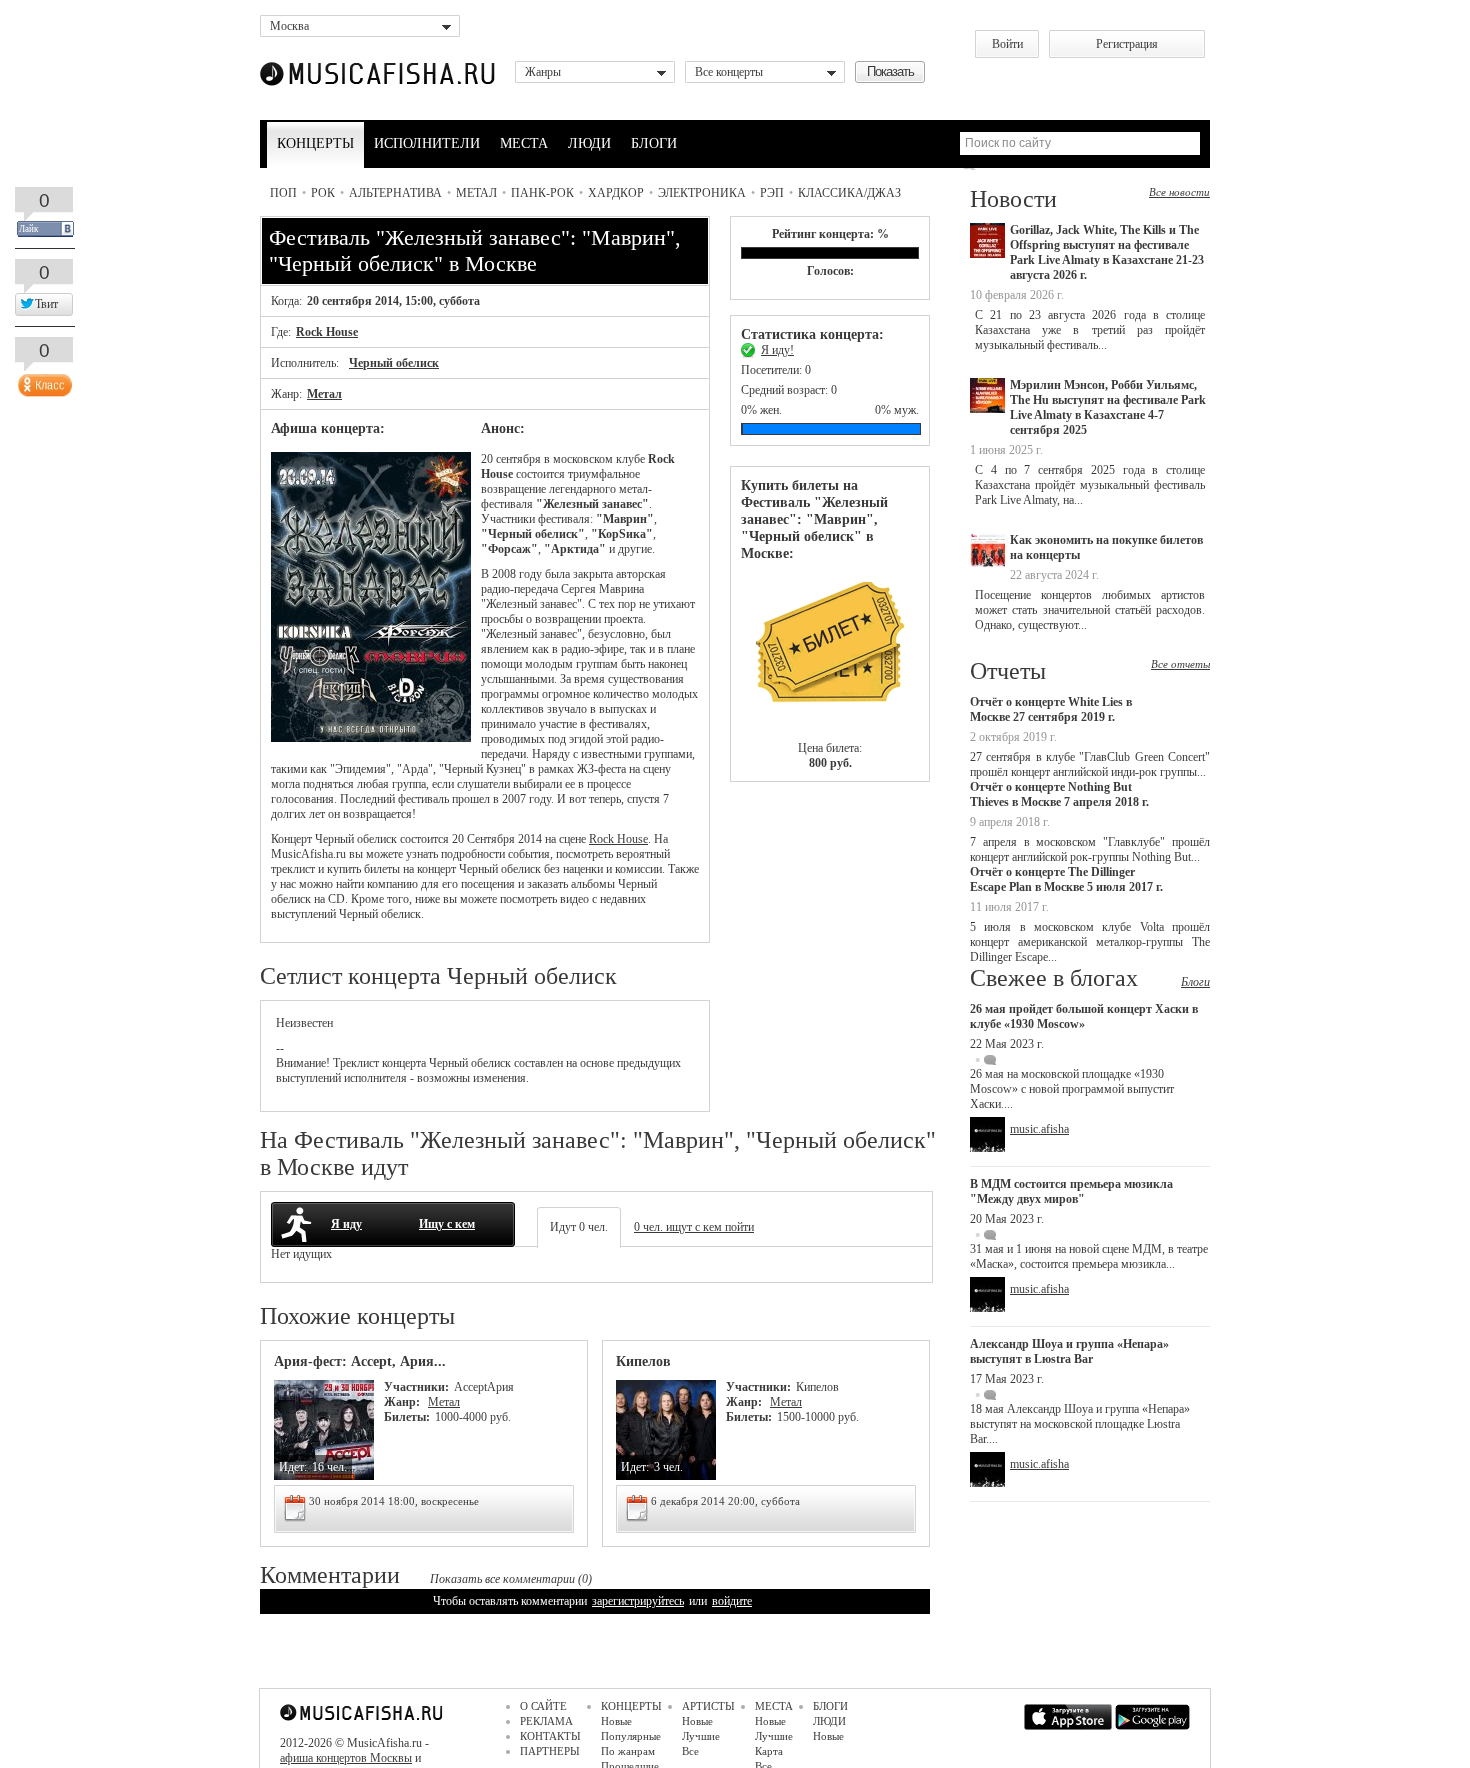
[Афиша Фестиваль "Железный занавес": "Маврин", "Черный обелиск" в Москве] (371, 738)
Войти (1007, 44)
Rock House (327, 332)
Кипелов (643, 1361)
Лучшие (701, 1736)
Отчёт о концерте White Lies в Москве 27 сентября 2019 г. (1051, 709)
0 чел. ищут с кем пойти (694, 1227)
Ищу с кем (447, 1224)
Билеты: (407, 1417)
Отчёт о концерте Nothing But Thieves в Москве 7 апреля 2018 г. (1059, 794)
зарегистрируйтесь (638, 1601)
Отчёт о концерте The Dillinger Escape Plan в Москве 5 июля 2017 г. (1066, 879)
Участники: (416, 1387)
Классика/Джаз (849, 193)
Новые (616, 1721)
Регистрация (1127, 44)
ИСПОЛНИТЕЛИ (427, 143)
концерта (404, 1063)
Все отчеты (1180, 664)
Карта (769, 1751)
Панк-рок (542, 193)
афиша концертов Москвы (346, 1758)
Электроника (702, 193)
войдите (732, 1601)
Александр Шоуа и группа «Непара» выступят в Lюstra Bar (1069, 1351)
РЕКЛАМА (546, 1721)
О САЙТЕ (543, 1706)
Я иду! (777, 350)
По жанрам (628, 1751)
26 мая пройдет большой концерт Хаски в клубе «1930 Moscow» (1084, 1016)
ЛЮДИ (589, 143)
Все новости (1179, 192)
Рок (323, 193)
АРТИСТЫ (708, 1706)
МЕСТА (524, 143)
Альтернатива (395, 193)
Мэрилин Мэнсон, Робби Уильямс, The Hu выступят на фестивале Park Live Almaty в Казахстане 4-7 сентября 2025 (1108, 407)
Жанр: (403, 1402)
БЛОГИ (654, 143)
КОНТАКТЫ (550, 1736)
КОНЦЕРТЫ (315, 143)
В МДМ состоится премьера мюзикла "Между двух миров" (1071, 1191)
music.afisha (1039, 1129)
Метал (476, 193)
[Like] (43, 381)
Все (690, 1751)
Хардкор (616, 193)
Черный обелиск (394, 363)
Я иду (346, 1224)
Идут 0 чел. (579, 1227)
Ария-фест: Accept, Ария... (360, 1361)
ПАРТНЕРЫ (550, 1751)
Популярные (631, 1736)
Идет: (293, 1467)
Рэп (772, 193)
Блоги (1195, 982)
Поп (283, 193)
